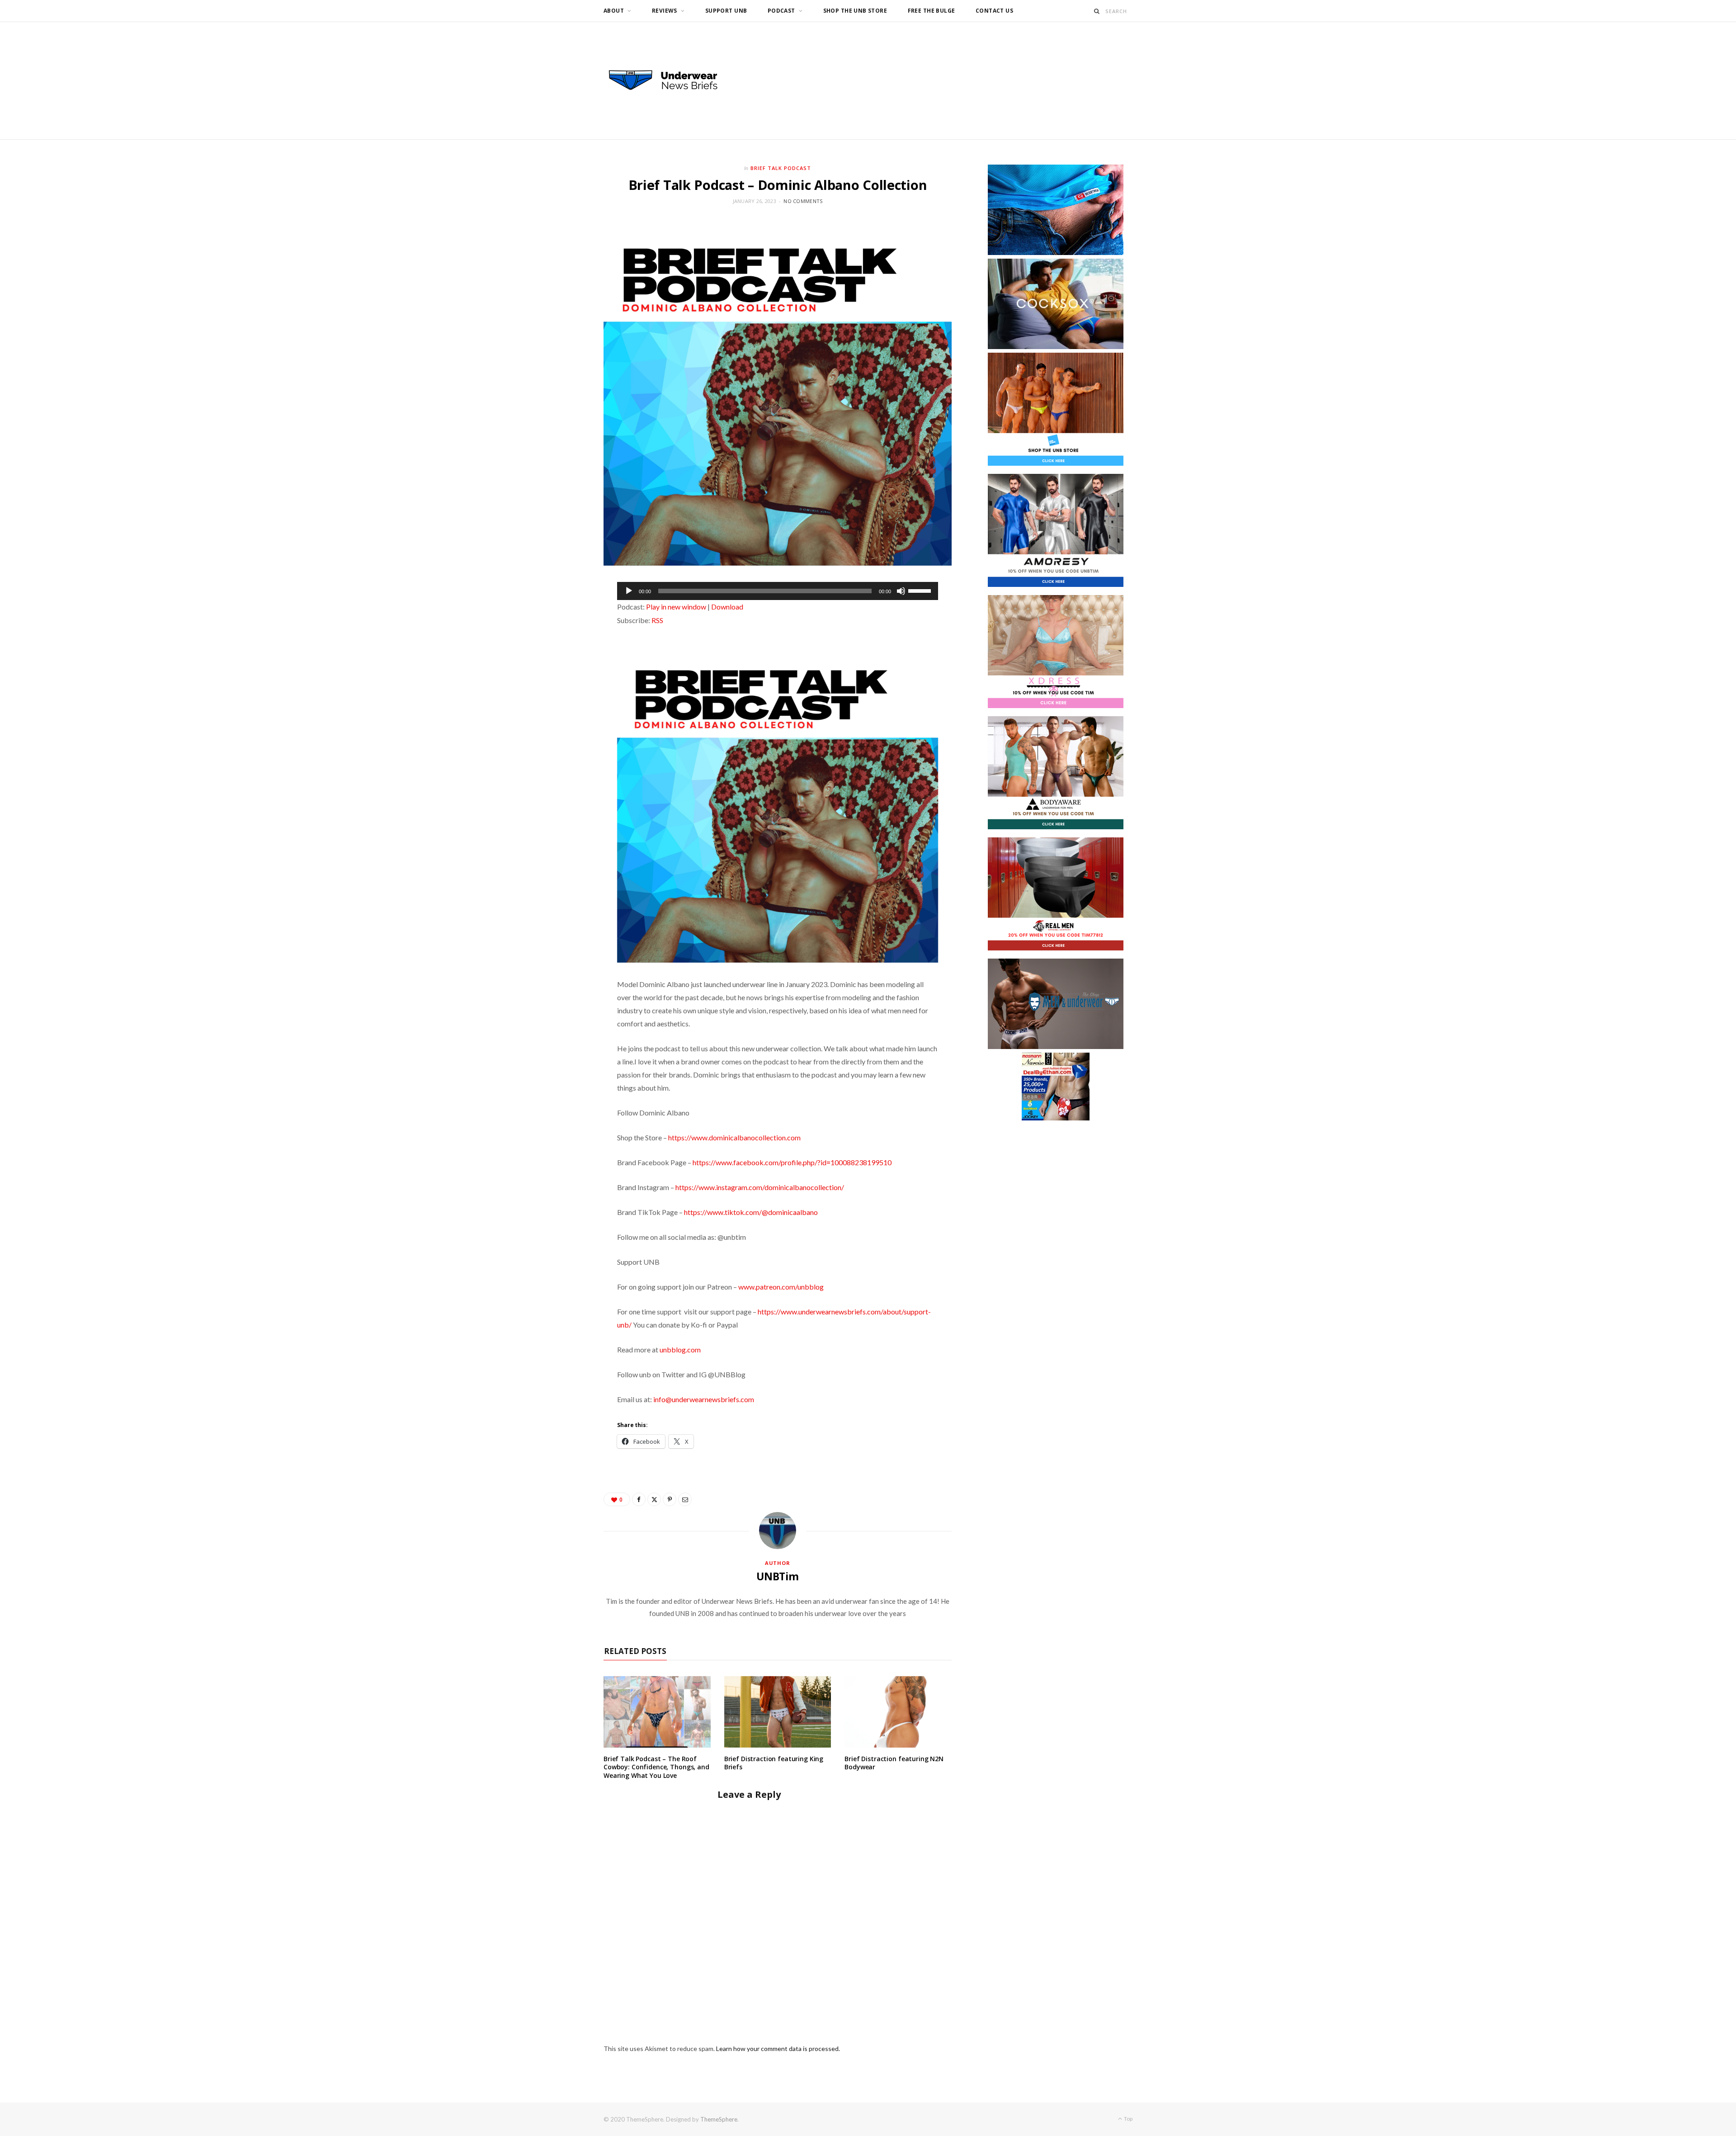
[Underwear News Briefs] (671, 80)
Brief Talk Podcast (781, 168)
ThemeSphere (719, 2119)
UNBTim (778, 1576)
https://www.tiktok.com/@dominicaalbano (751, 1212)
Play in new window (676, 607)
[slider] (921, 590)
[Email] (685, 1499)
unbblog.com (680, 1349)
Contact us (994, 11)
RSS (657, 620)
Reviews (665, 11)
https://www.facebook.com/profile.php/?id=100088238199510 (792, 1162)
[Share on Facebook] (639, 1499)
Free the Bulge (932, 11)
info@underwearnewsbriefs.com (704, 1399)
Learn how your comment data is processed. (778, 2049)
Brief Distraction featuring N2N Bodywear (894, 1763)
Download (727, 607)
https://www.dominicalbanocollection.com (734, 1137)
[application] (778, 591)
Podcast (781, 11)
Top (1128, 2119)
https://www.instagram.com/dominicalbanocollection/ (760, 1187)
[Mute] (901, 591)
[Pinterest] (670, 1499)
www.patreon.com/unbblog (781, 1287)
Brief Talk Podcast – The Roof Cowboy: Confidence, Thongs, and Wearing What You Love (656, 1767)
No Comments (803, 201)
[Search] (1097, 11)
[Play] (629, 591)
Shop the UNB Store (855, 11)
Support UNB (726, 11)
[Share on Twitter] (654, 1499)
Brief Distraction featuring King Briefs (774, 1763)
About (614, 11)
